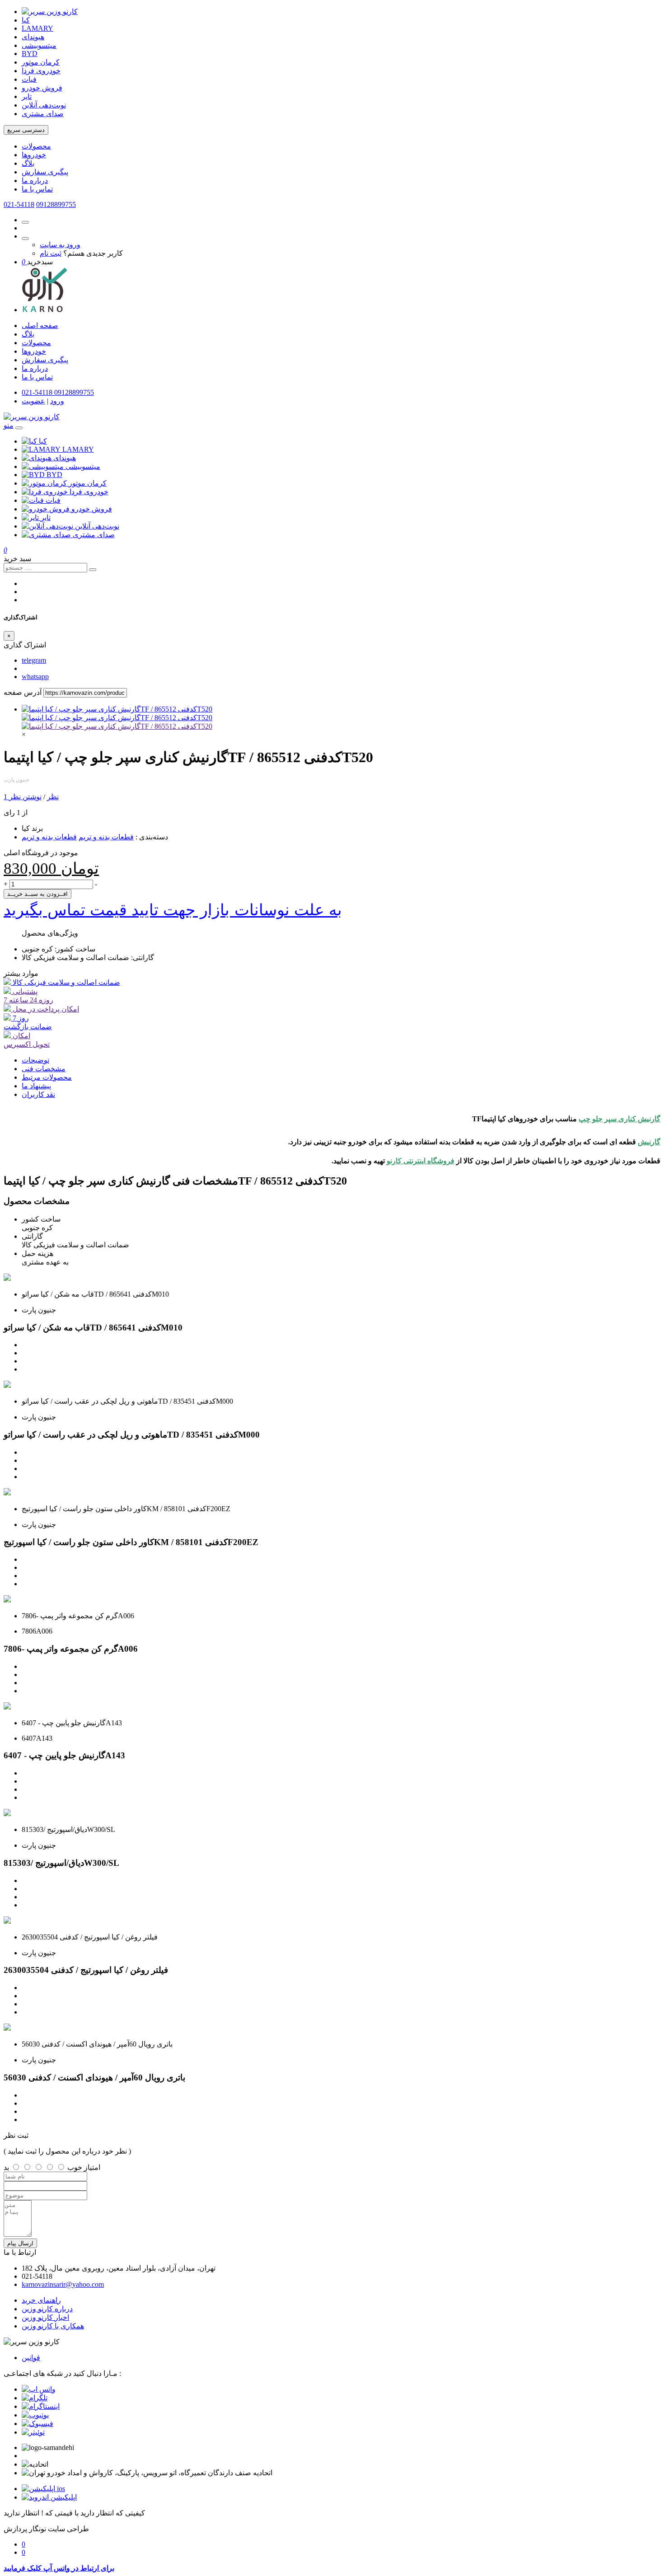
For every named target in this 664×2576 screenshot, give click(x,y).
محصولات (36, 146)
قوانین (31, 2358)
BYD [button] (54, 475)
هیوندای (33, 37)
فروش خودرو (42, 88)
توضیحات (35, 1060)
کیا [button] (43, 441)
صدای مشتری (43, 114)
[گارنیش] (117, 726)
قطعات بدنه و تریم (106, 837)
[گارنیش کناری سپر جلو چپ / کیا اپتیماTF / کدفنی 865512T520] (117, 709)
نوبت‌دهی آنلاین (44, 105)
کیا (26, 20)
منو (9, 425)
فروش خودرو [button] (92, 509)
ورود (57, 401)
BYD (30, 54)
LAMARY (37, 28)
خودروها (34, 155)
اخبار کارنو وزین (45, 2317)
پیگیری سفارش (45, 172)
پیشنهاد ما (36, 1086)
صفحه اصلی (40, 326)
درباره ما (35, 180)
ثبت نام (51, 253)
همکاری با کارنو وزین (53, 2326)
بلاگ (28, 163)
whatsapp (35, 677)
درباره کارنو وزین (47, 2309)
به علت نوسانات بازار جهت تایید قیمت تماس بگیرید (173, 910)
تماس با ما (37, 189)
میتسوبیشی (39, 45)
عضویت (33, 401)
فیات (29, 79)
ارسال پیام (20, 2243)
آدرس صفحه (23, 692)
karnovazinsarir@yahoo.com (63, 2284)
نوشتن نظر (25, 797)
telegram (34, 660)
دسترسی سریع (26, 130)
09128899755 (56, 204)
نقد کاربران (38, 1094)
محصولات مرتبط (47, 1077)
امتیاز (92, 2167)
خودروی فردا (41, 71)
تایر (27, 96)
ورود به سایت (60, 245)
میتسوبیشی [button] (83, 466)
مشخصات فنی (44, 1069)
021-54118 (19, 204)
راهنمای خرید (41, 2300)
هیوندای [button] (65, 458)
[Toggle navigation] (19, 428)
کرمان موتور (41, 62)
